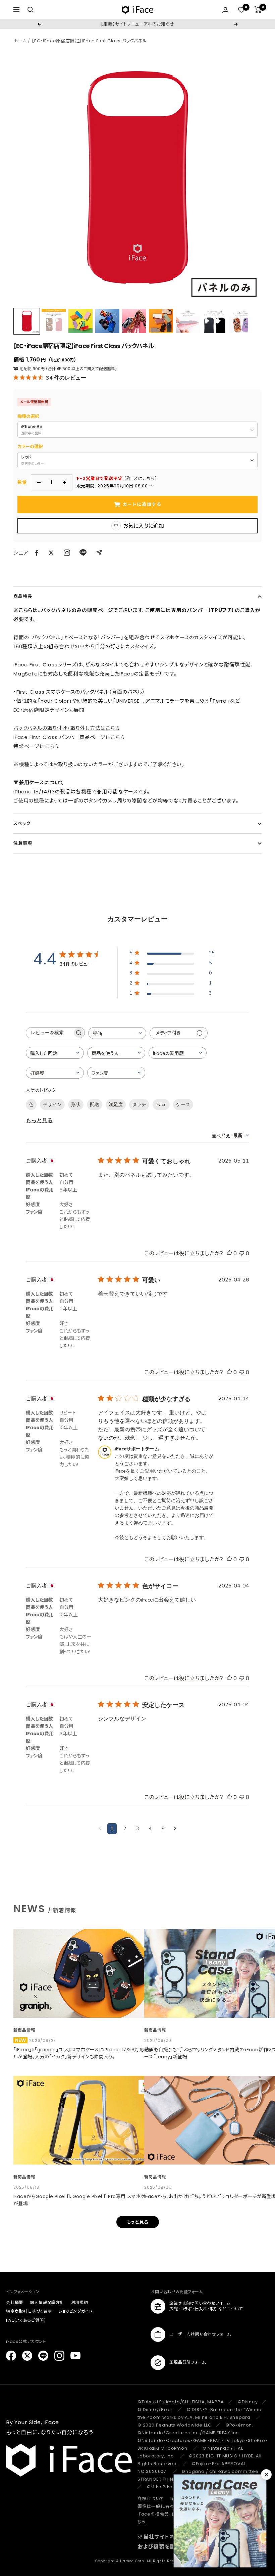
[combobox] (117, 1033)
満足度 (116, 1105)
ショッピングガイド (76, 2311)
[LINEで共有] (83, 553)
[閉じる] (266, 2475)
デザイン (52, 1105)
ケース (183, 1105)
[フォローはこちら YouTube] (75, 2356)
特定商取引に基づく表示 (29, 2311)
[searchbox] (49, 1033)
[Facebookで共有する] (37, 553)
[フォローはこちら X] (27, 2356)
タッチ (139, 1105)
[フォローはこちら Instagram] (67, 553)
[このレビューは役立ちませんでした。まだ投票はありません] (242, 1253)
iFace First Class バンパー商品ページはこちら (69, 737)
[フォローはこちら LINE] (43, 2356)
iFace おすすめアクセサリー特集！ (137, 24)
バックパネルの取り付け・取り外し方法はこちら (67, 728)
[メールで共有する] (99, 553)
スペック (22, 823)
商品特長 (23, 596)
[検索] (31, 10)
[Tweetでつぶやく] (51, 553)
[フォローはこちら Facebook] (11, 2356)
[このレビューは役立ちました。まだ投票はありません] (229, 1253)
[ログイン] (225, 10)
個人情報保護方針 (47, 2302)
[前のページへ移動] (100, 1829)
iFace (161, 1105)
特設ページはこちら (36, 746)
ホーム (20, 41)
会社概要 (15, 2302)
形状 (76, 1105)
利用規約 (80, 2302)
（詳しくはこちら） (141, 478)
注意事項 (23, 843)
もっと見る (39, 1121)
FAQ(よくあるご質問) (26, 2320)
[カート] (258, 10)
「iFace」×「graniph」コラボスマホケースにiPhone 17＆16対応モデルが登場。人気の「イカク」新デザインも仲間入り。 (83, 2053)
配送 (95, 1105)
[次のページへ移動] (175, 1829)
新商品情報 (24, 2030)
